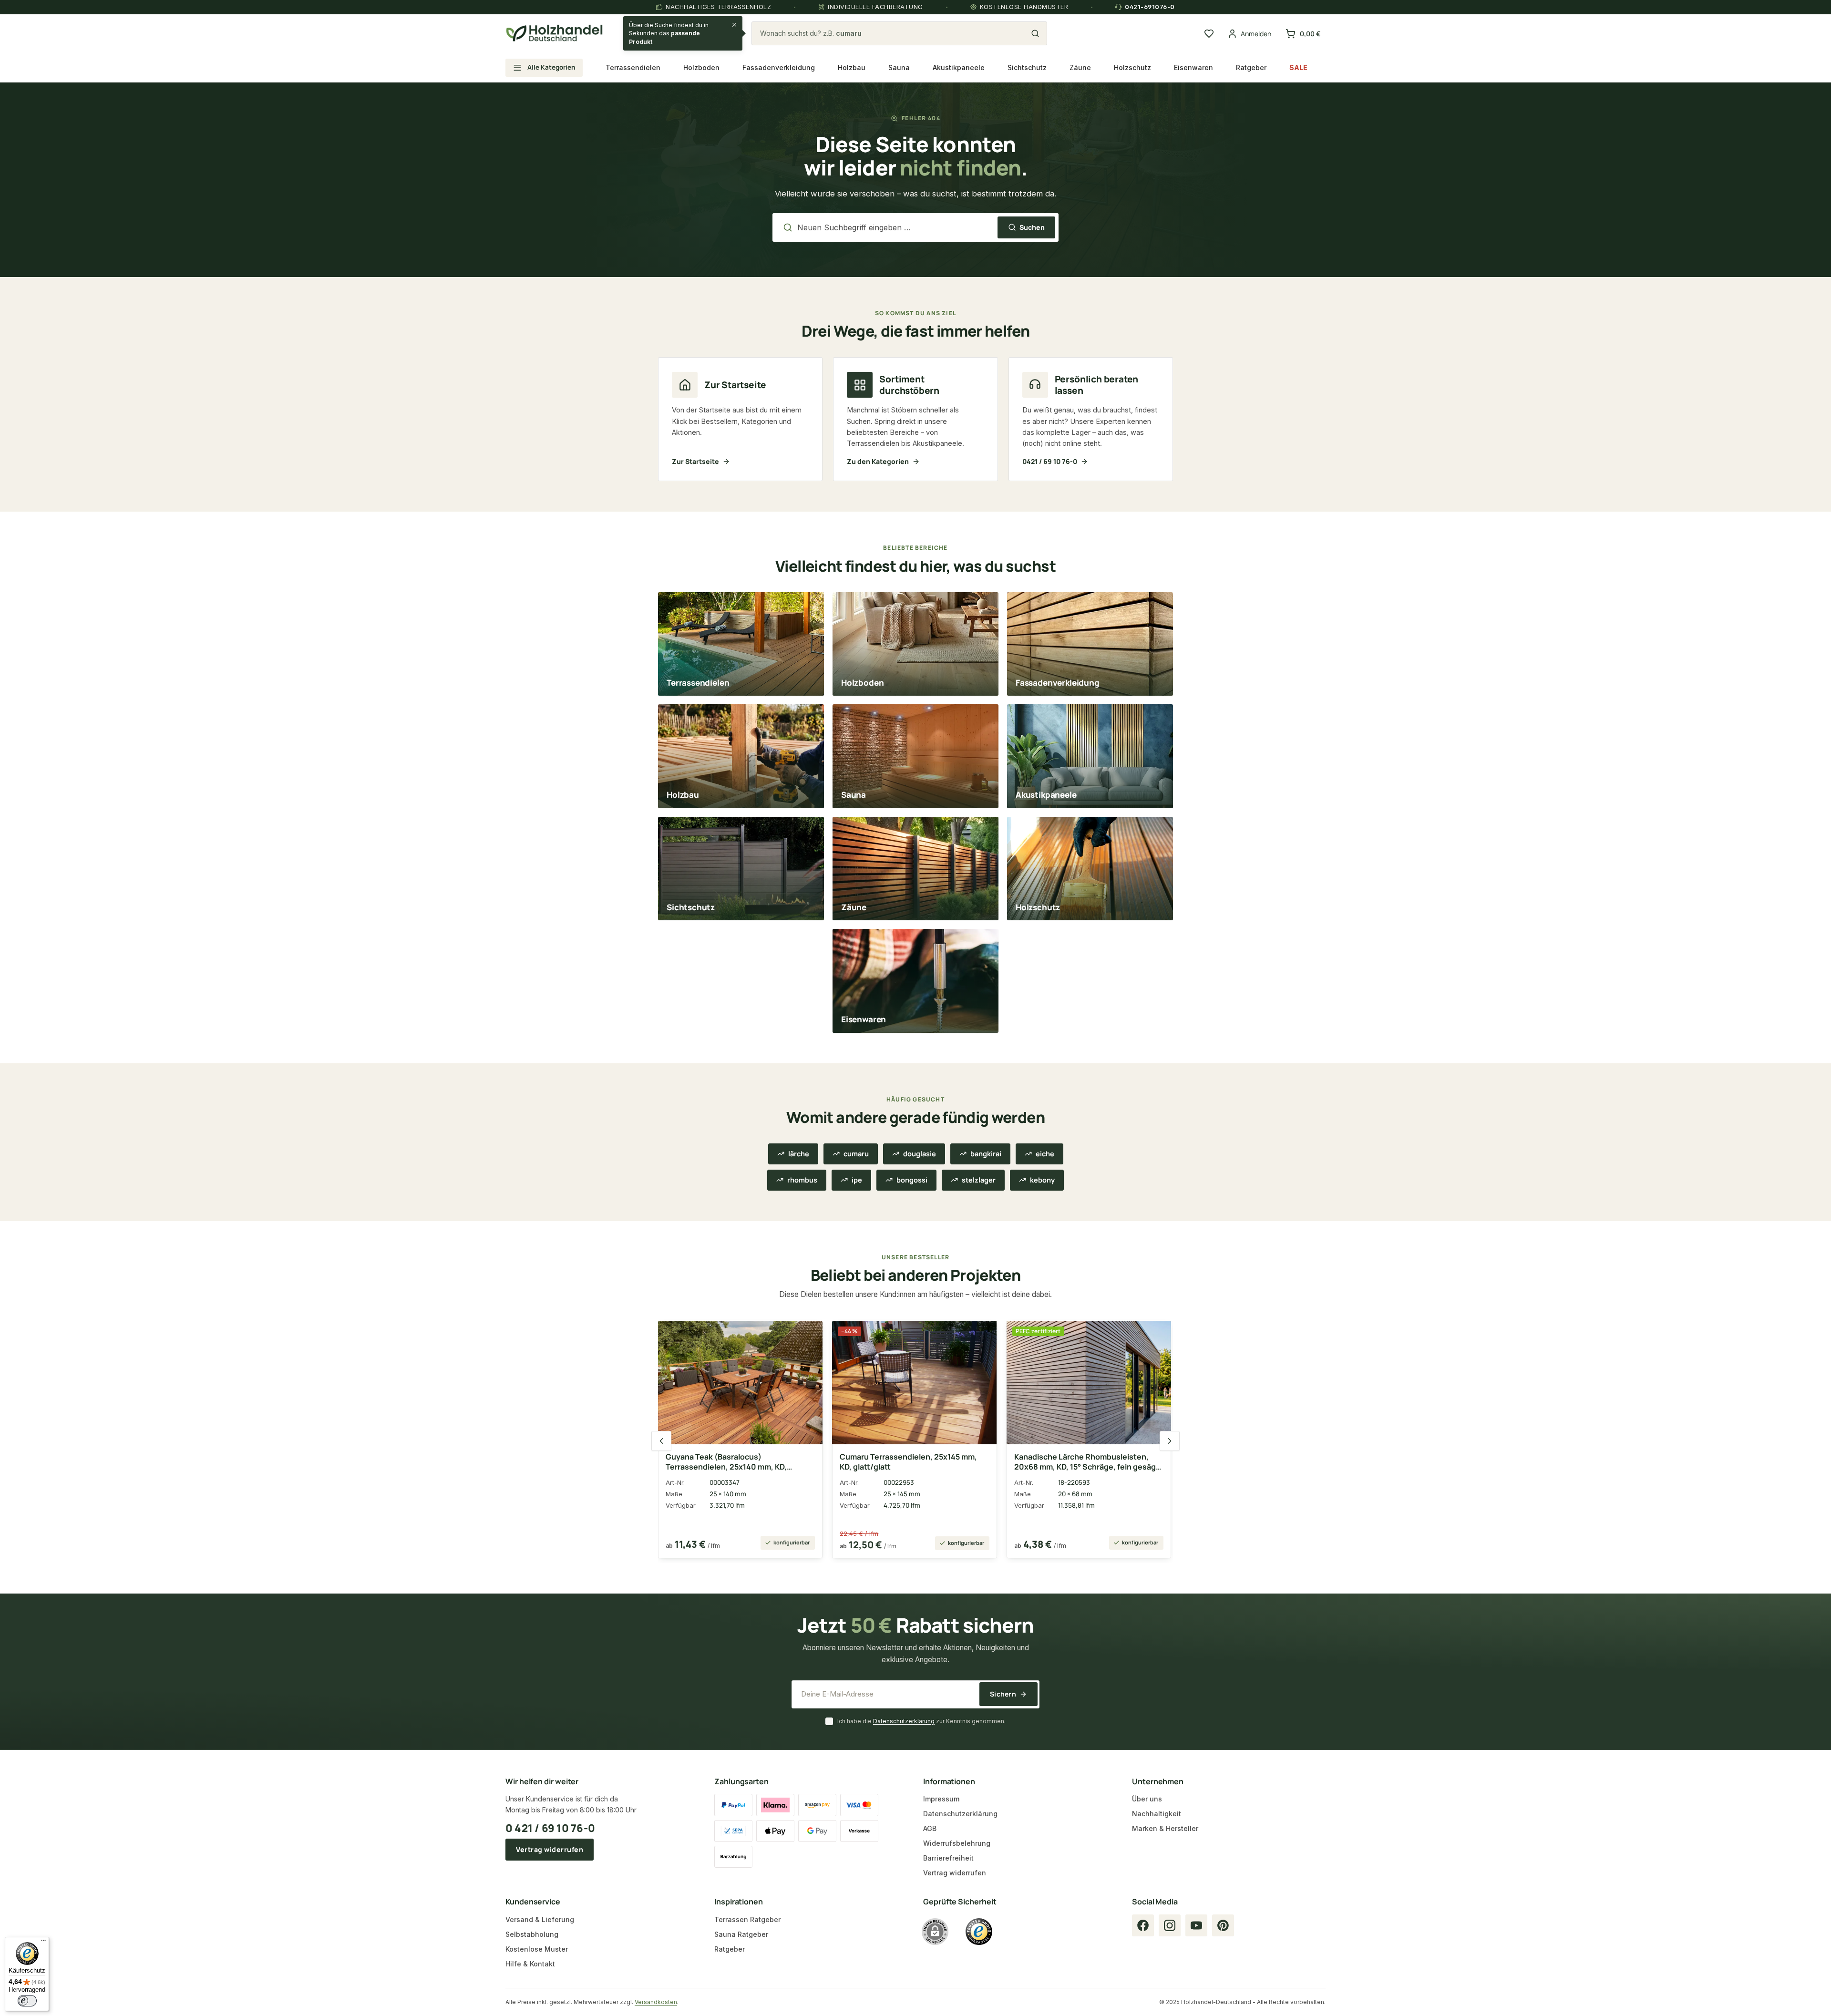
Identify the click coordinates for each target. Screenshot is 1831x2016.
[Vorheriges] (661, 1441)
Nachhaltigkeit (1157, 1814)
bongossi (912, 1180)
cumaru (856, 1154)
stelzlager (979, 1180)
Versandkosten (656, 2002)
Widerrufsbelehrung (957, 1843)
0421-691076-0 (1150, 7)
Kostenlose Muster (537, 1949)
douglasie (920, 1154)
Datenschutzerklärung (904, 1721)
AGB (930, 1828)
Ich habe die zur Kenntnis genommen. (921, 1721)
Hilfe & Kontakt (530, 1964)
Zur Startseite (695, 461)
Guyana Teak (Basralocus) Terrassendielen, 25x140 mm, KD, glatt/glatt (726, 1462)
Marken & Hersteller (1165, 1828)
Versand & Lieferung (540, 1919)
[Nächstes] (1170, 1441)
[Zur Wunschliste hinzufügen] (808, 1334)
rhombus (802, 1180)
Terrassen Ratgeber (747, 1919)
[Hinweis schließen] (734, 25)
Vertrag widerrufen (550, 1849)
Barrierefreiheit (948, 1858)
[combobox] (894, 33)
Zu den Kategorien (878, 461)
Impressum (941, 1799)
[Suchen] (1035, 33)
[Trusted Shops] (979, 1932)
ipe (857, 1180)
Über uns (1147, 1799)
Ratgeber (730, 1949)
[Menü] (43, 1943)
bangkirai (986, 1154)
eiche (1045, 1154)
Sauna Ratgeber (741, 1934)
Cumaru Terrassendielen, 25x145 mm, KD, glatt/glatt (908, 1462)
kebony (1042, 1180)
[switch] (27, 2001)
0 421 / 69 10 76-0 (550, 1828)
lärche (799, 1154)
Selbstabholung (532, 1934)
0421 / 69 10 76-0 (1050, 461)
